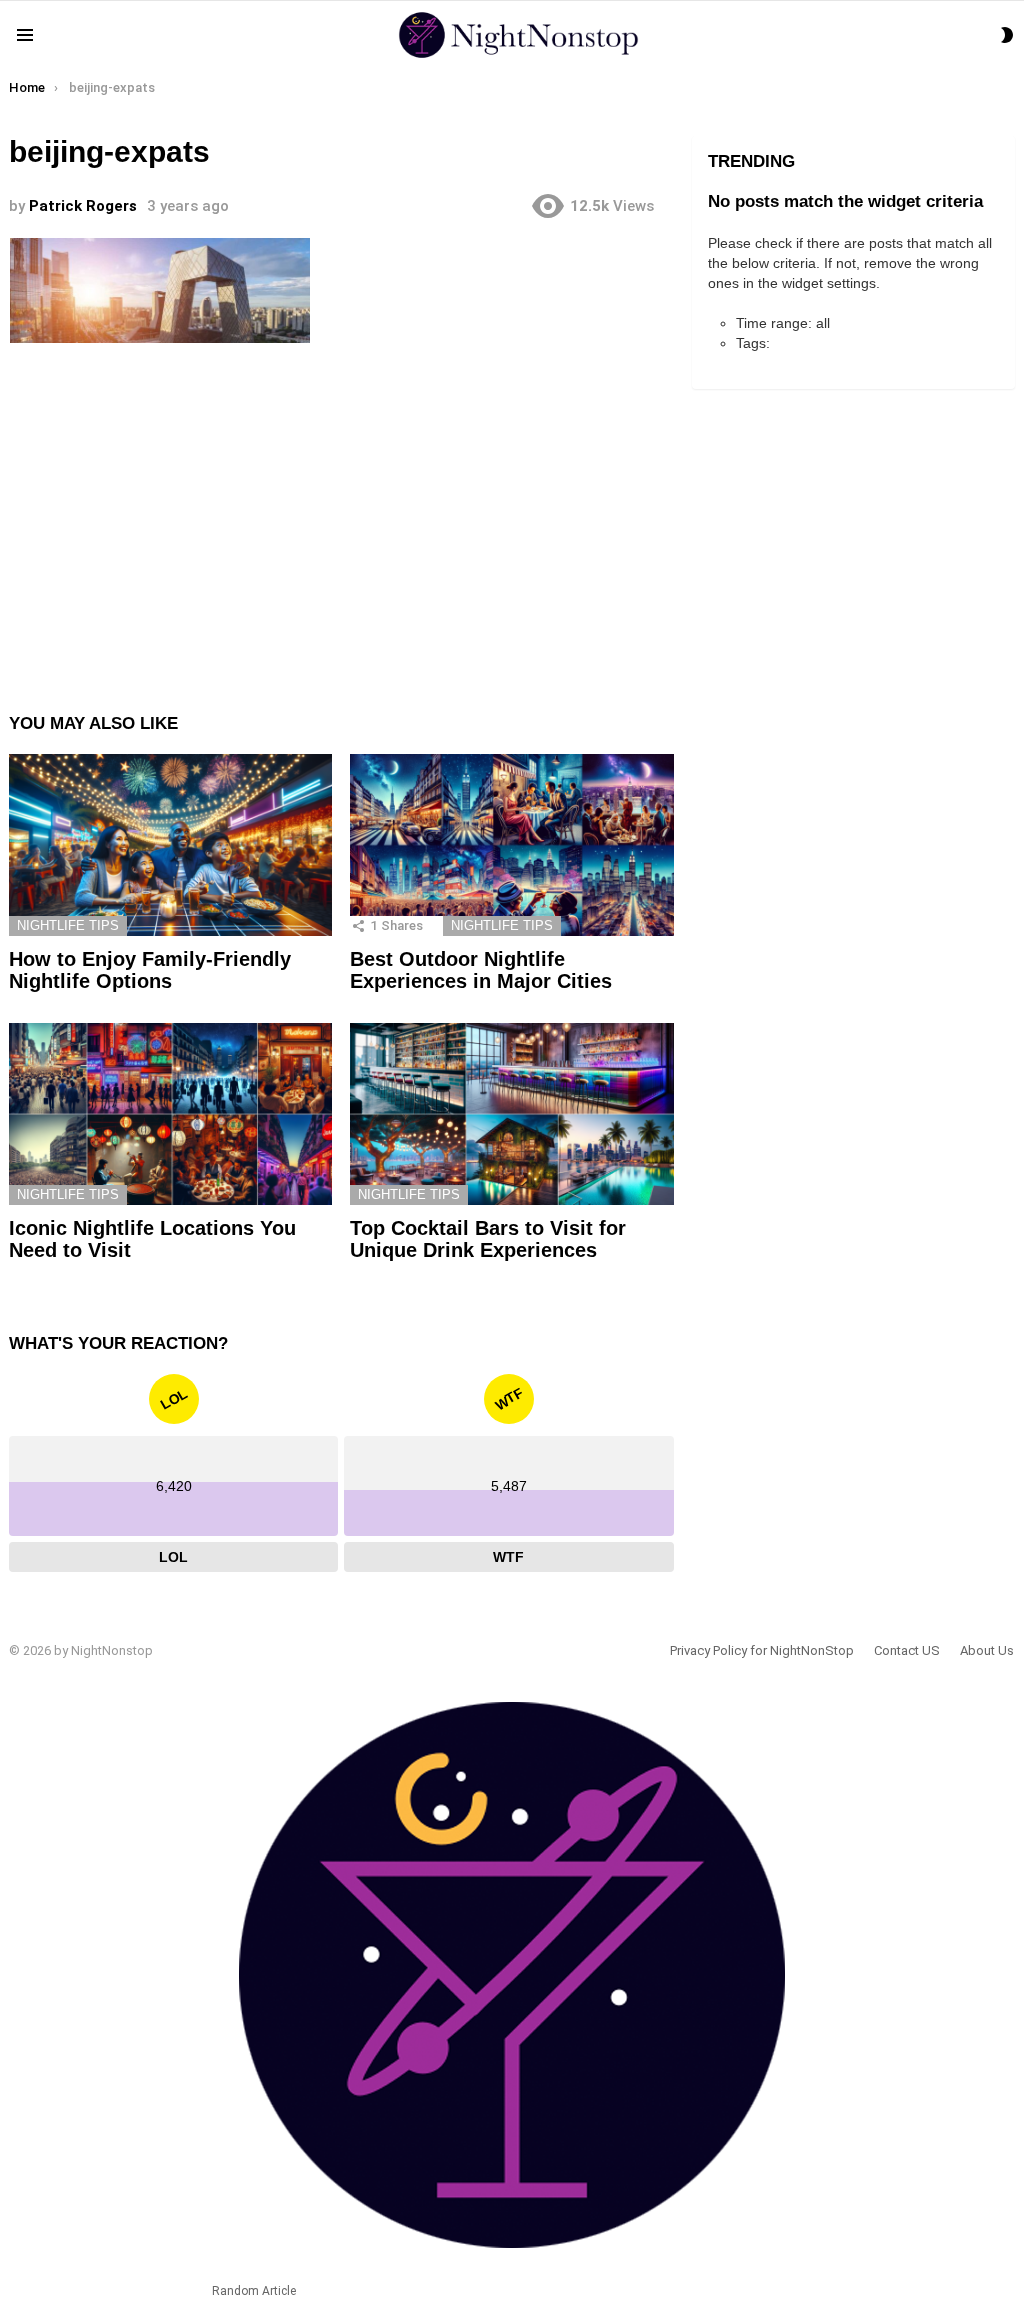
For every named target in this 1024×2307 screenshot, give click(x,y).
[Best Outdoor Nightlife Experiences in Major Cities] (511, 845)
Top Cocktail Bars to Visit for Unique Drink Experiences (488, 1239)
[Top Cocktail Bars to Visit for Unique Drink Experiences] (511, 1114)
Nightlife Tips (68, 925)
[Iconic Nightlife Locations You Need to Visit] (170, 1114)
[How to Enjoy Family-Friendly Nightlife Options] (170, 845)
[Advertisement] (341, 512)
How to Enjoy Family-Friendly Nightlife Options (150, 970)
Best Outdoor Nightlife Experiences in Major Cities (481, 970)
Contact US (907, 1650)
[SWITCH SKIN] (1007, 35)
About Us (987, 1650)
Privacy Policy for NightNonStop (762, 1650)
